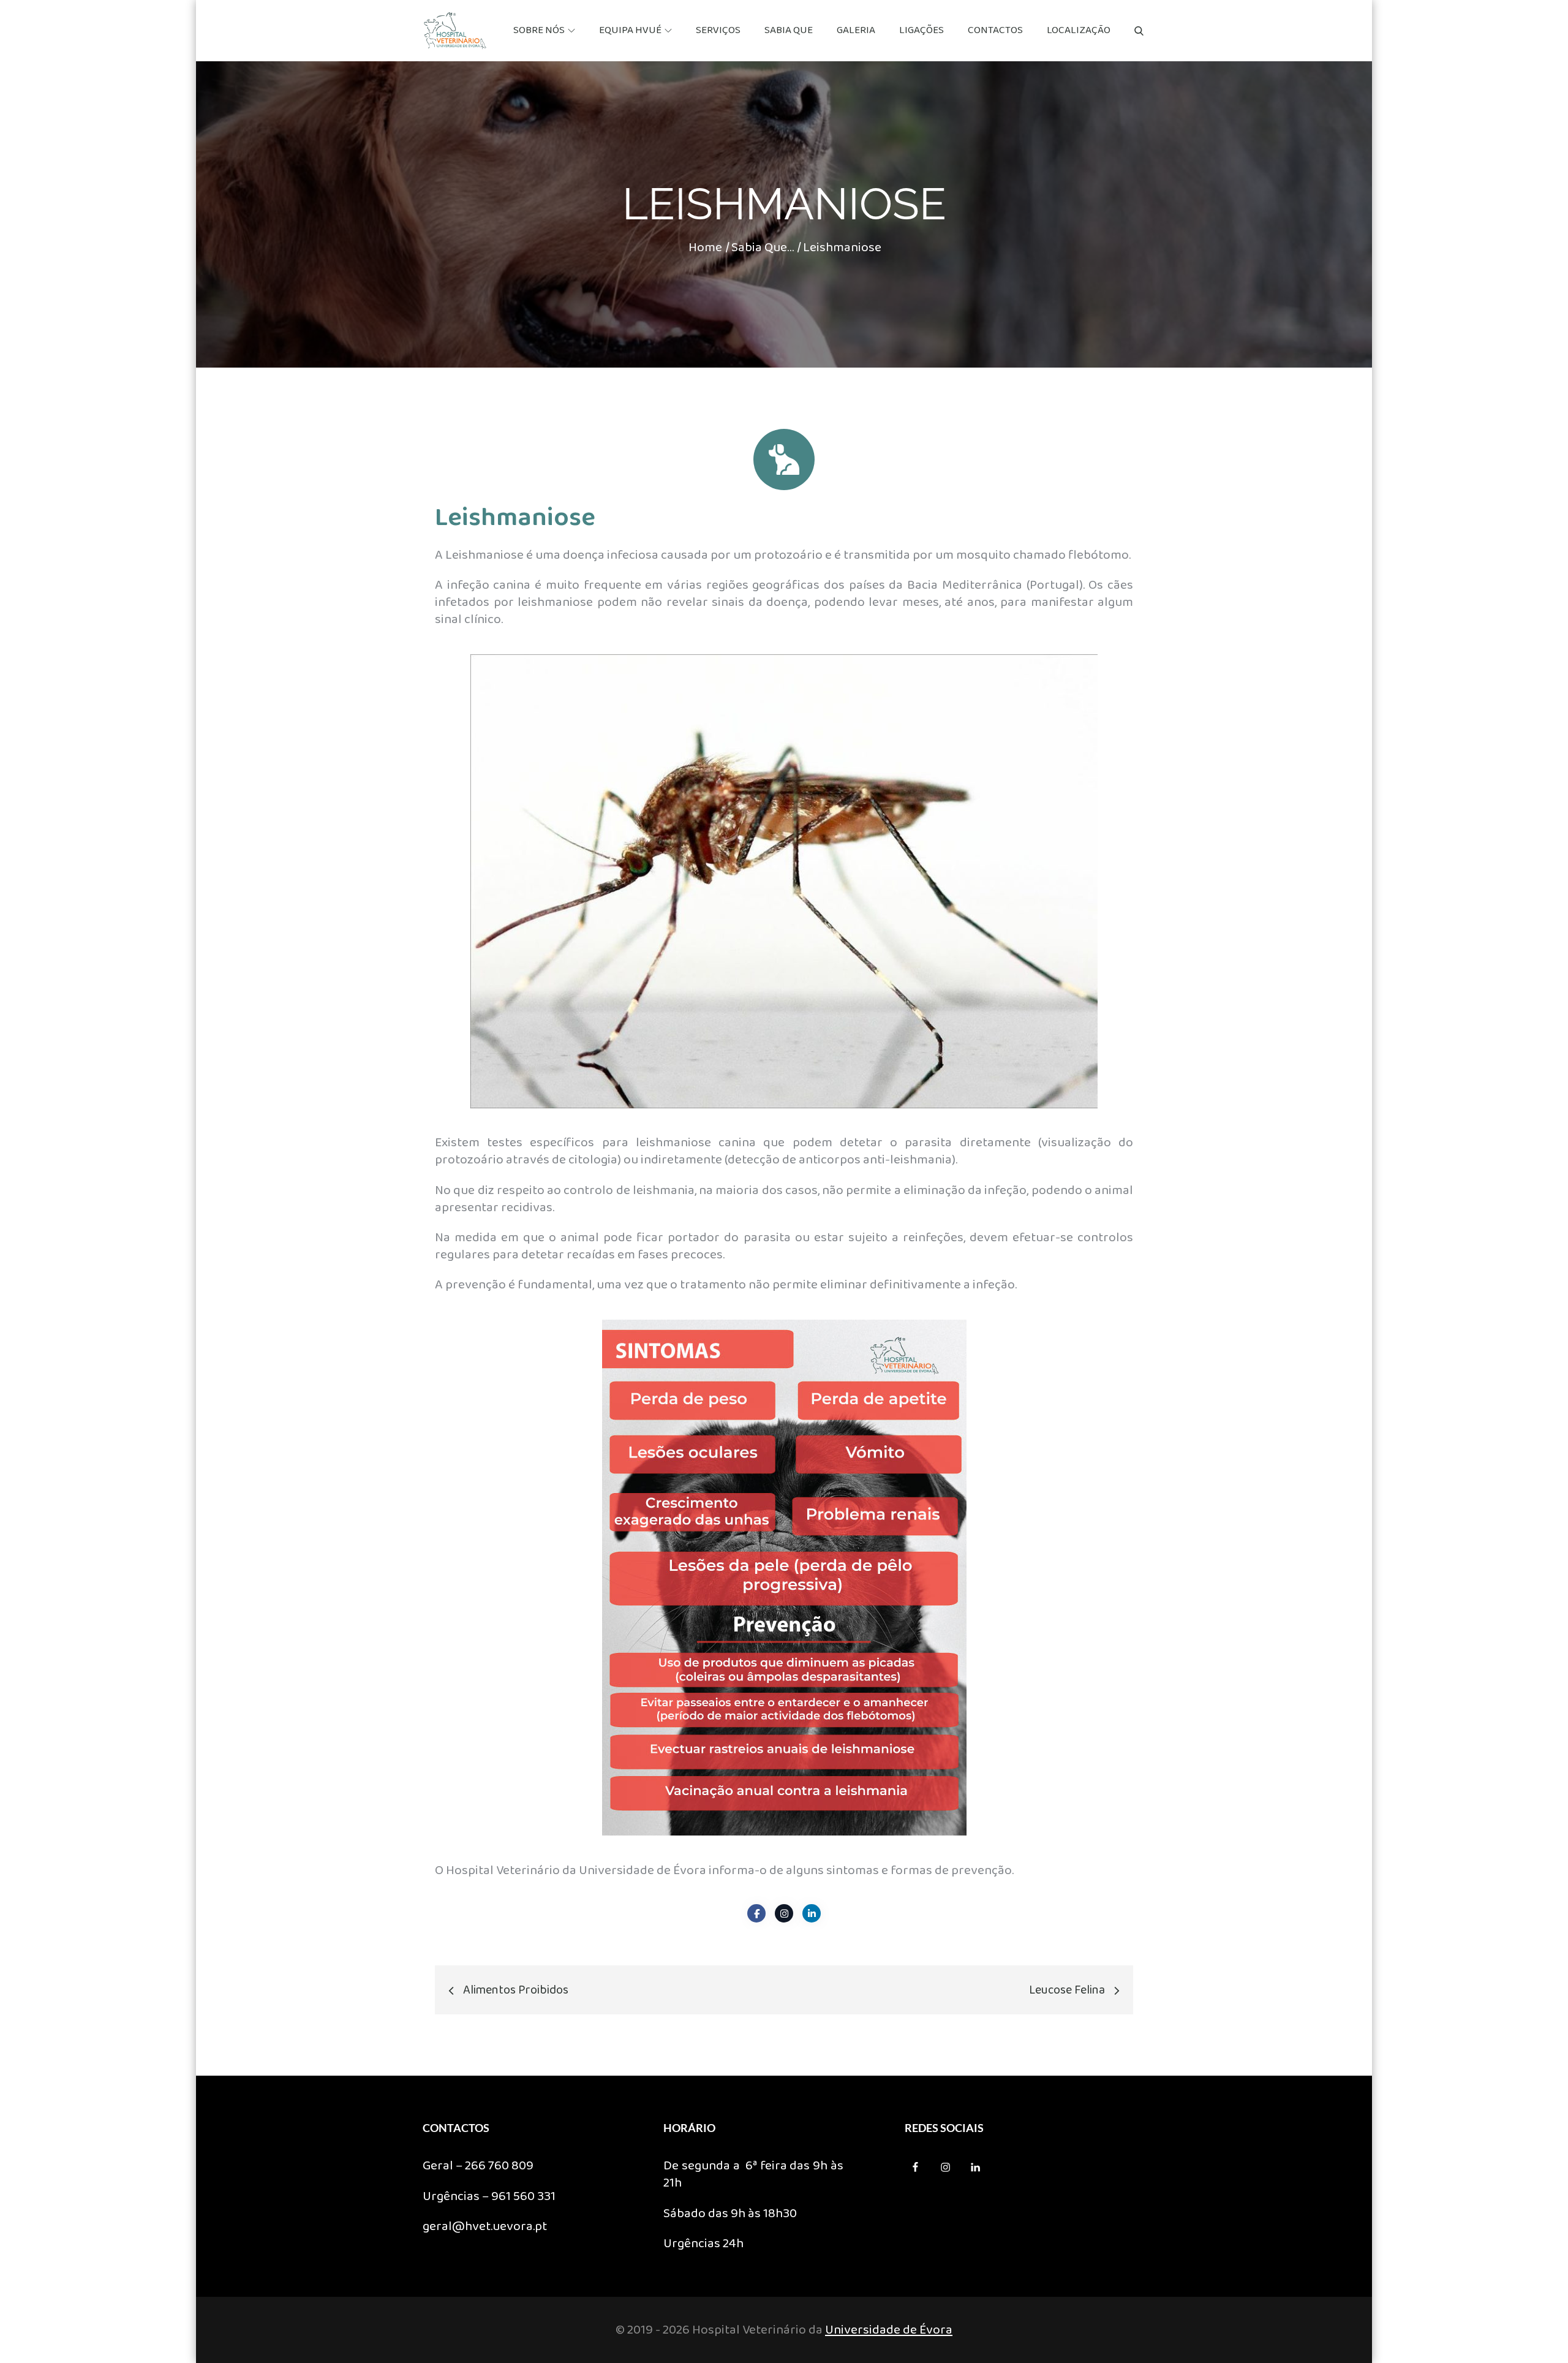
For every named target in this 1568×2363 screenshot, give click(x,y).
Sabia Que (789, 30)
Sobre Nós (539, 30)
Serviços (718, 30)
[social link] (756, 1913)
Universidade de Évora (889, 2330)
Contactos (995, 30)
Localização (1079, 30)
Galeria (856, 30)
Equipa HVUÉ (630, 30)
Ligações (922, 30)
